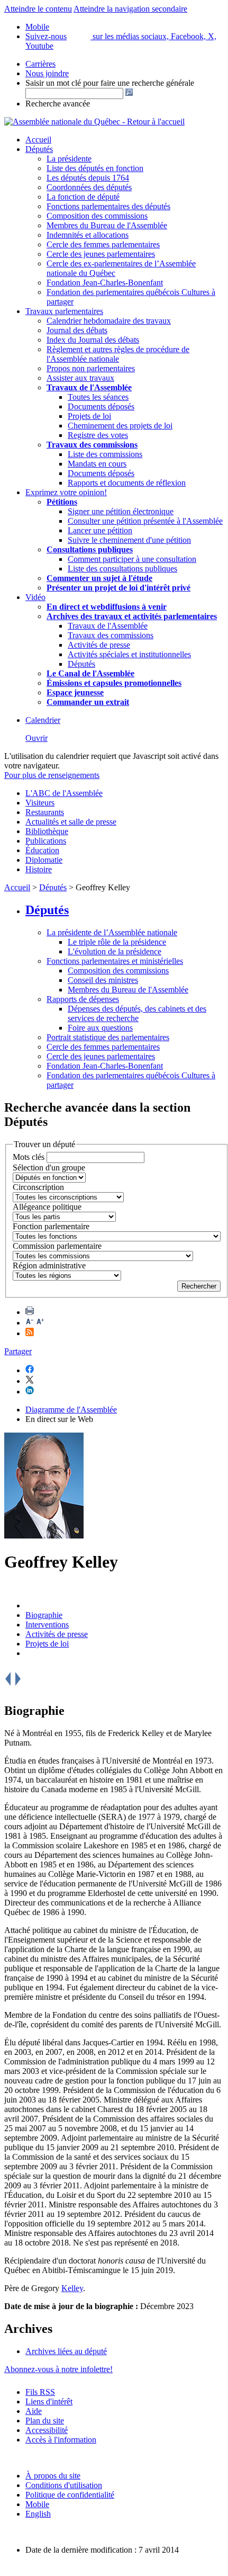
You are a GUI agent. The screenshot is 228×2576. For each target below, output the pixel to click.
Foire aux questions (100, 1028)
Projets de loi (89, 416)
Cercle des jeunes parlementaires (101, 254)
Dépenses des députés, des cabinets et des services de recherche (137, 1013)
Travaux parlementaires (64, 311)
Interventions (47, 1625)
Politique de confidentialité (70, 2495)
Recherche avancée (58, 104)
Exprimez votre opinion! (66, 492)
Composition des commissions (97, 216)
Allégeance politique (47, 1207)
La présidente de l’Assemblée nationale (112, 932)
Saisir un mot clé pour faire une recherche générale (110, 83)
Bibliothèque (47, 831)
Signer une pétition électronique (121, 511)
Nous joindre (47, 73)
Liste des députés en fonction (95, 168)
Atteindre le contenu (38, 9)
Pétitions (62, 502)
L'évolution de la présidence (115, 951)
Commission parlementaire (57, 1246)
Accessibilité (47, 2430)
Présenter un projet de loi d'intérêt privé (118, 588)
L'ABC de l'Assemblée (64, 793)
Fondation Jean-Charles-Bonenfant (105, 283)
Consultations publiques (90, 549)
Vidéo (35, 597)
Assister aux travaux (80, 378)
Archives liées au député (66, 2351)
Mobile (37, 2504)
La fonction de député (83, 197)
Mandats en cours (97, 464)
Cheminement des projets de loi (120, 426)
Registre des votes (98, 435)
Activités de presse (99, 645)
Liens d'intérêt (49, 2401)
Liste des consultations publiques (122, 569)
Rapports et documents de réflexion (127, 483)
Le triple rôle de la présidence (117, 942)
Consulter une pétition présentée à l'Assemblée (145, 521)
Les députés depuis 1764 (88, 178)
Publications (46, 841)
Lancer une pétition (100, 530)
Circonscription (38, 1187)
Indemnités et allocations (88, 235)
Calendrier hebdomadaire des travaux (109, 321)
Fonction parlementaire (51, 1226)
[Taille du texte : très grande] (40, 1323)
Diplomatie (44, 860)
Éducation (42, 850)
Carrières (40, 64)
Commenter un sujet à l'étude (99, 578)
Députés (39, 149)
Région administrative (49, 1265)
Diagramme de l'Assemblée (71, 1410)
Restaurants (45, 812)
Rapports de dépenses (83, 999)
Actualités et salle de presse (71, 822)
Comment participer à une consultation (132, 559)
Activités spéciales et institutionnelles (129, 654)
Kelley (72, 2288)
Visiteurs (40, 803)
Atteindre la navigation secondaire (130, 9)
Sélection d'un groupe (49, 1168)
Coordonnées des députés (89, 187)
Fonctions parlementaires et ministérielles (115, 961)
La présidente (69, 159)
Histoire (39, 869)
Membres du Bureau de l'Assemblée (107, 225)
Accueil (38, 140)
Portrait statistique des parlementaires (108, 1037)
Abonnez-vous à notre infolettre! (58, 2369)
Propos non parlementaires (91, 368)
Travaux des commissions (92, 445)
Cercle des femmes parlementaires (103, 244)
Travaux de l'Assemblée (89, 387)
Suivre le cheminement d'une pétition (129, 540)
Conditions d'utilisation (64, 2485)
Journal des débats (77, 330)
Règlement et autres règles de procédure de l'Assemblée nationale (118, 354)
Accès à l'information (61, 2440)
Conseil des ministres (103, 980)
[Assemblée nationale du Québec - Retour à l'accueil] (94, 122)
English (38, 2514)
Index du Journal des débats (93, 340)
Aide (34, 2411)
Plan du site (45, 2421)
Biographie (44, 1615)
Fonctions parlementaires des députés (108, 206)
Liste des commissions (105, 454)
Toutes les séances (98, 397)
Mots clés (29, 1157)
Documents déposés (101, 406)
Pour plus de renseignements (52, 775)
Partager (18, 1351)
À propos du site (53, 2476)
